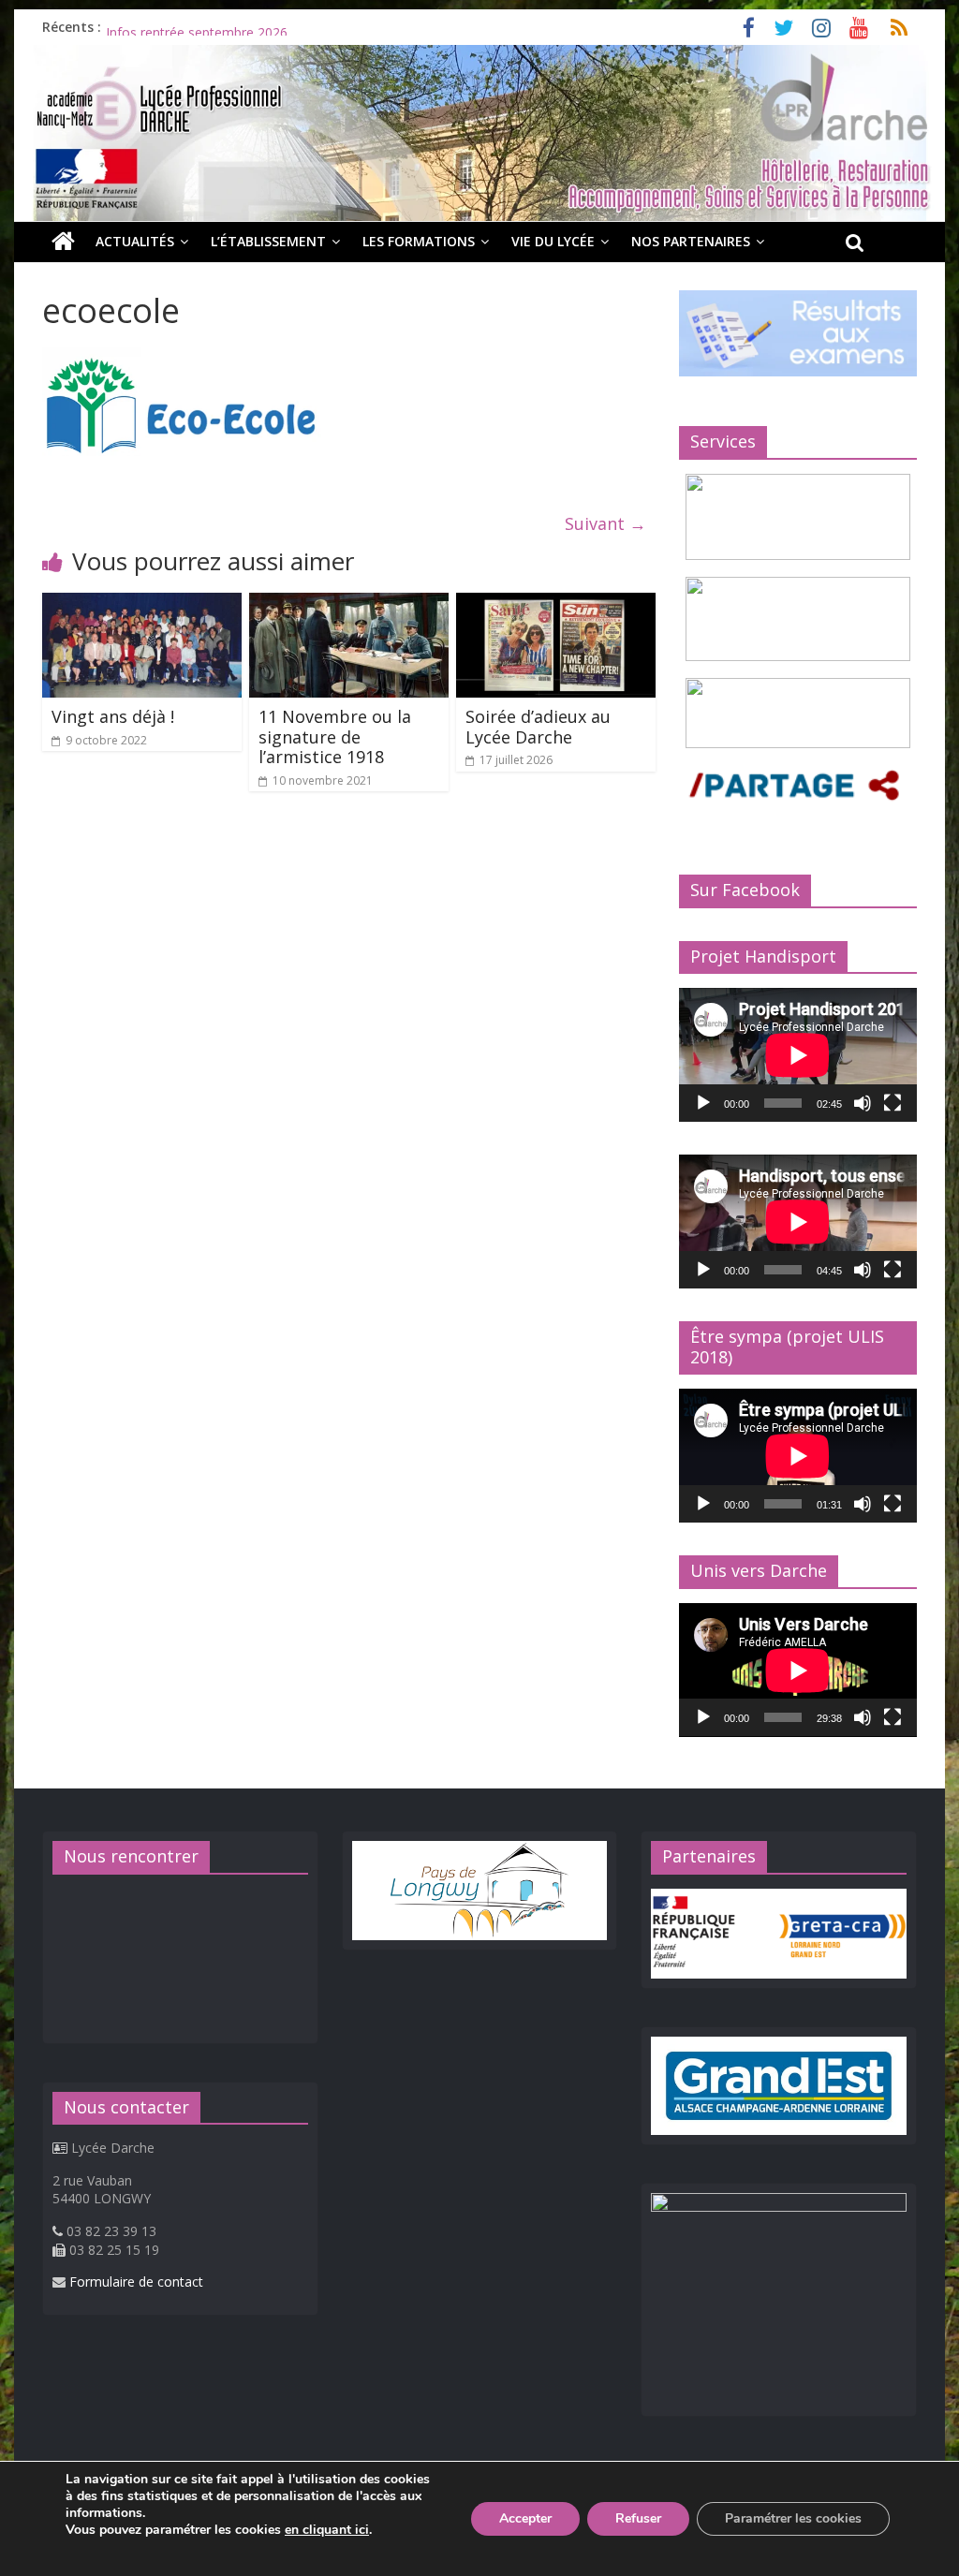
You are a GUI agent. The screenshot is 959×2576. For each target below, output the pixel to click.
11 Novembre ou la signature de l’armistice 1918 (335, 736)
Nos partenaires (691, 241)
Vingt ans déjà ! (113, 716)
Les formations (419, 241)
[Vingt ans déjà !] (142, 604)
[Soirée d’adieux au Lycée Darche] (556, 604)
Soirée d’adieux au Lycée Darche (538, 727)
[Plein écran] (893, 1103)
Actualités (135, 241)
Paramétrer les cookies (793, 2518)
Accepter (525, 2518)
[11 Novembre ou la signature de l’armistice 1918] (349, 604)
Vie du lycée (553, 241)
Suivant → (605, 523)
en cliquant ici (327, 2530)
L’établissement (268, 241)
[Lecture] (703, 1103)
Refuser (638, 2518)
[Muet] (863, 1103)
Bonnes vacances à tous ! (184, 27)
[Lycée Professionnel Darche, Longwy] (479, 56)
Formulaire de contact (136, 2282)
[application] (798, 1055)
